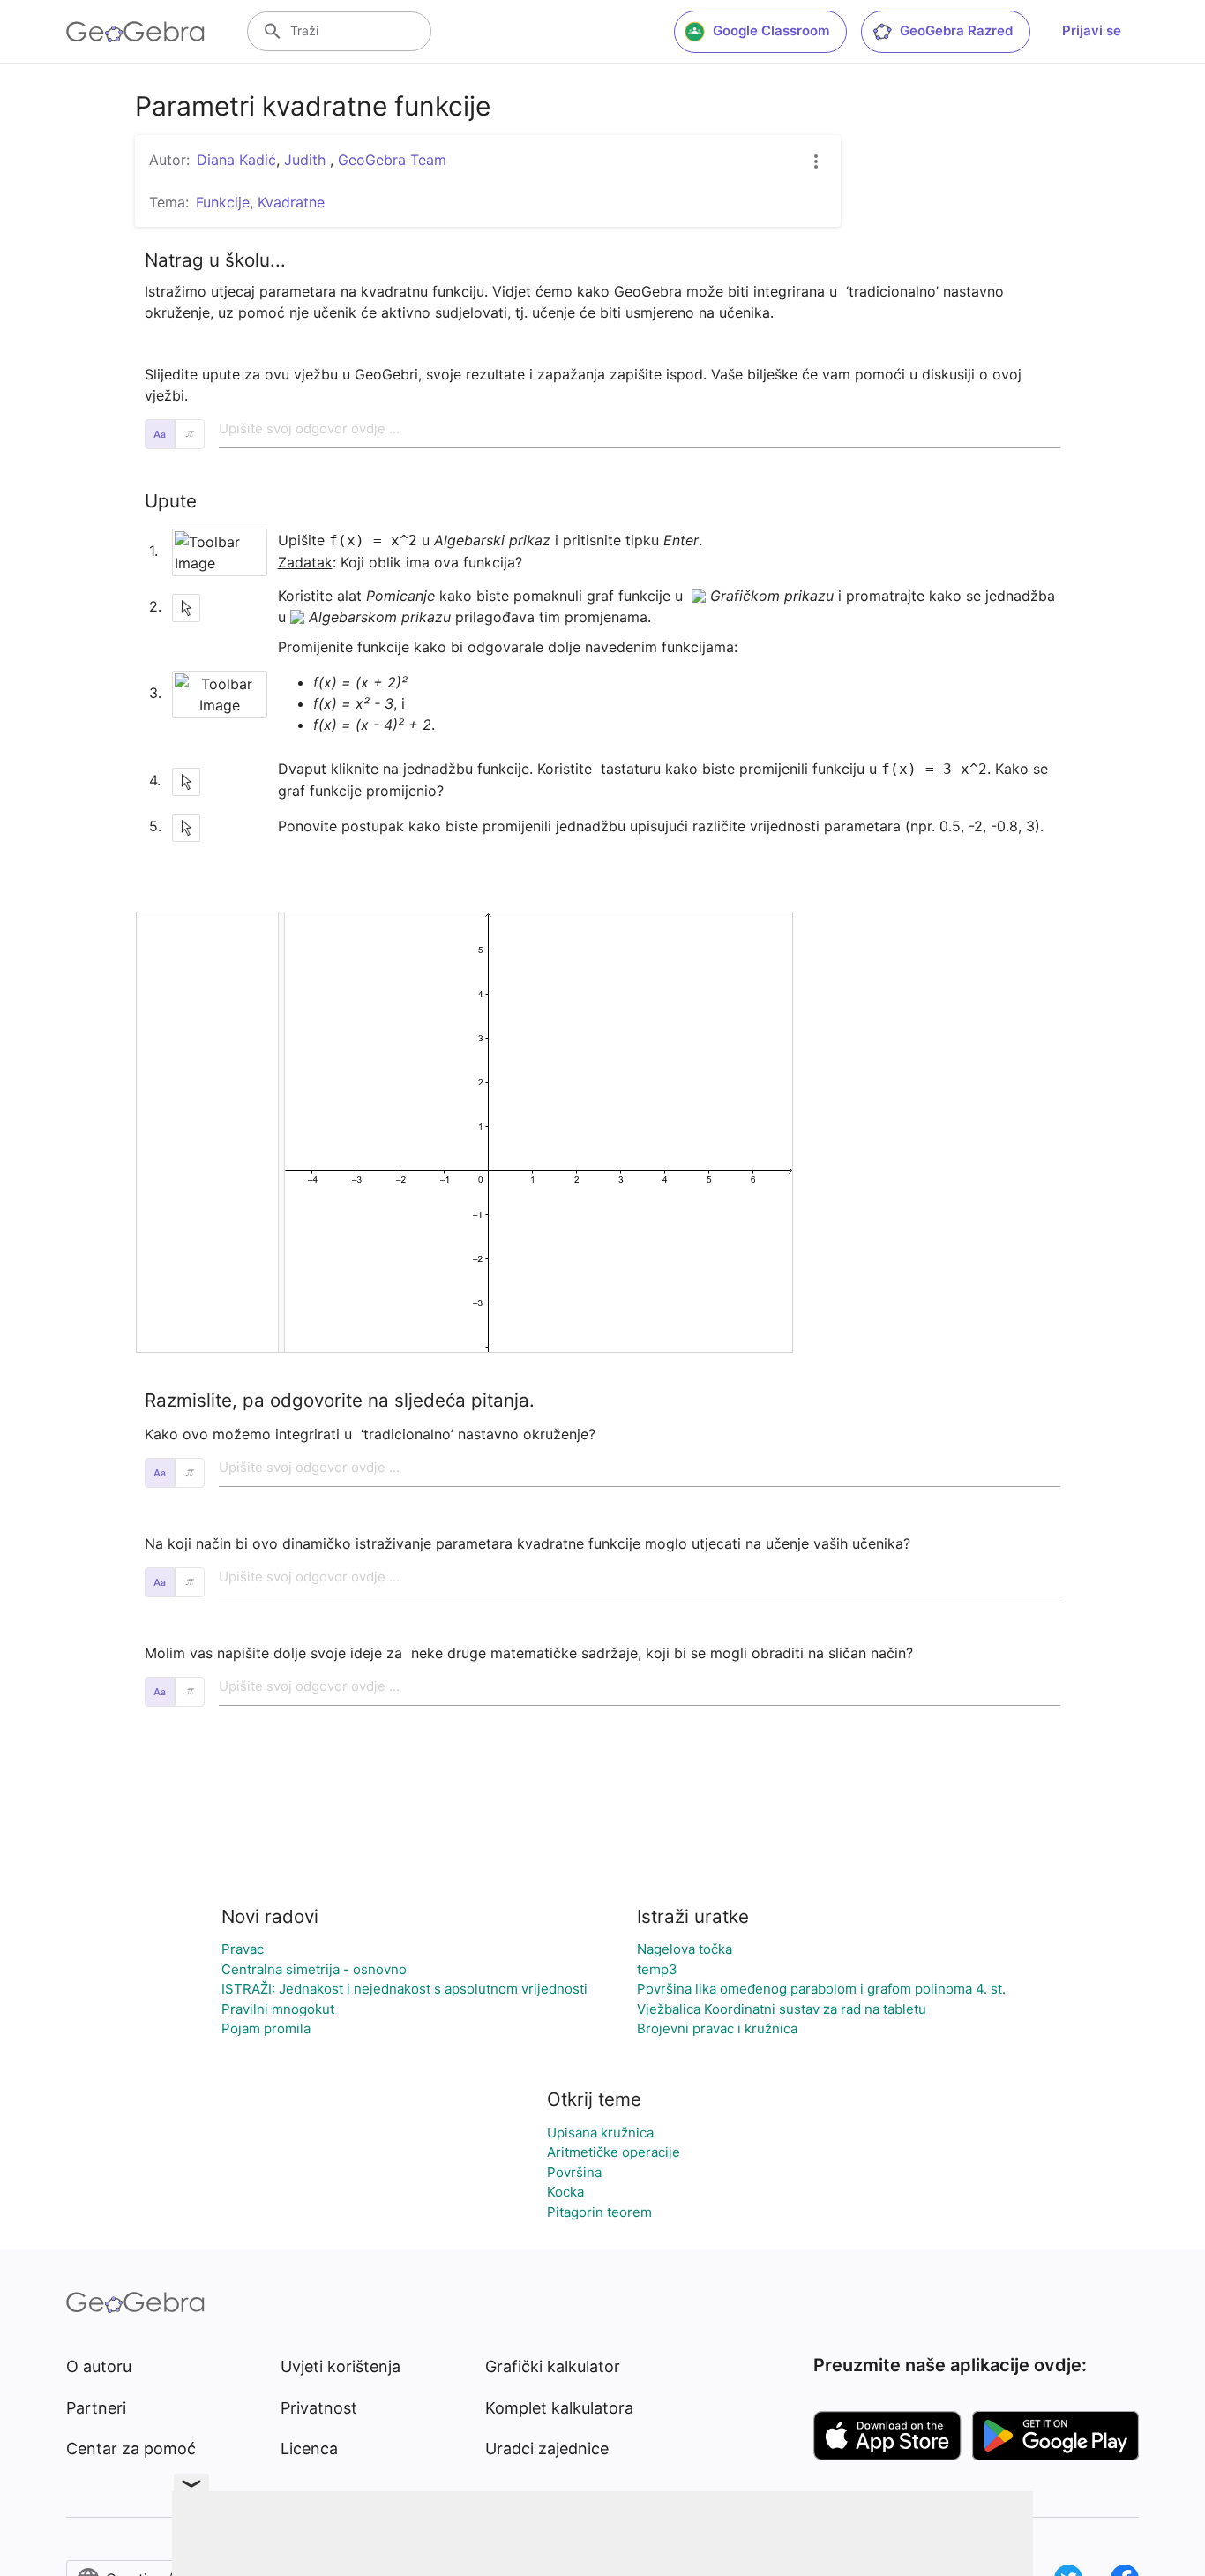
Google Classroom (771, 30)
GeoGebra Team (392, 160)
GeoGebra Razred (956, 30)
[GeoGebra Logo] (135, 32)
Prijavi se (1092, 30)
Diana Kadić (236, 160)
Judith (307, 160)
